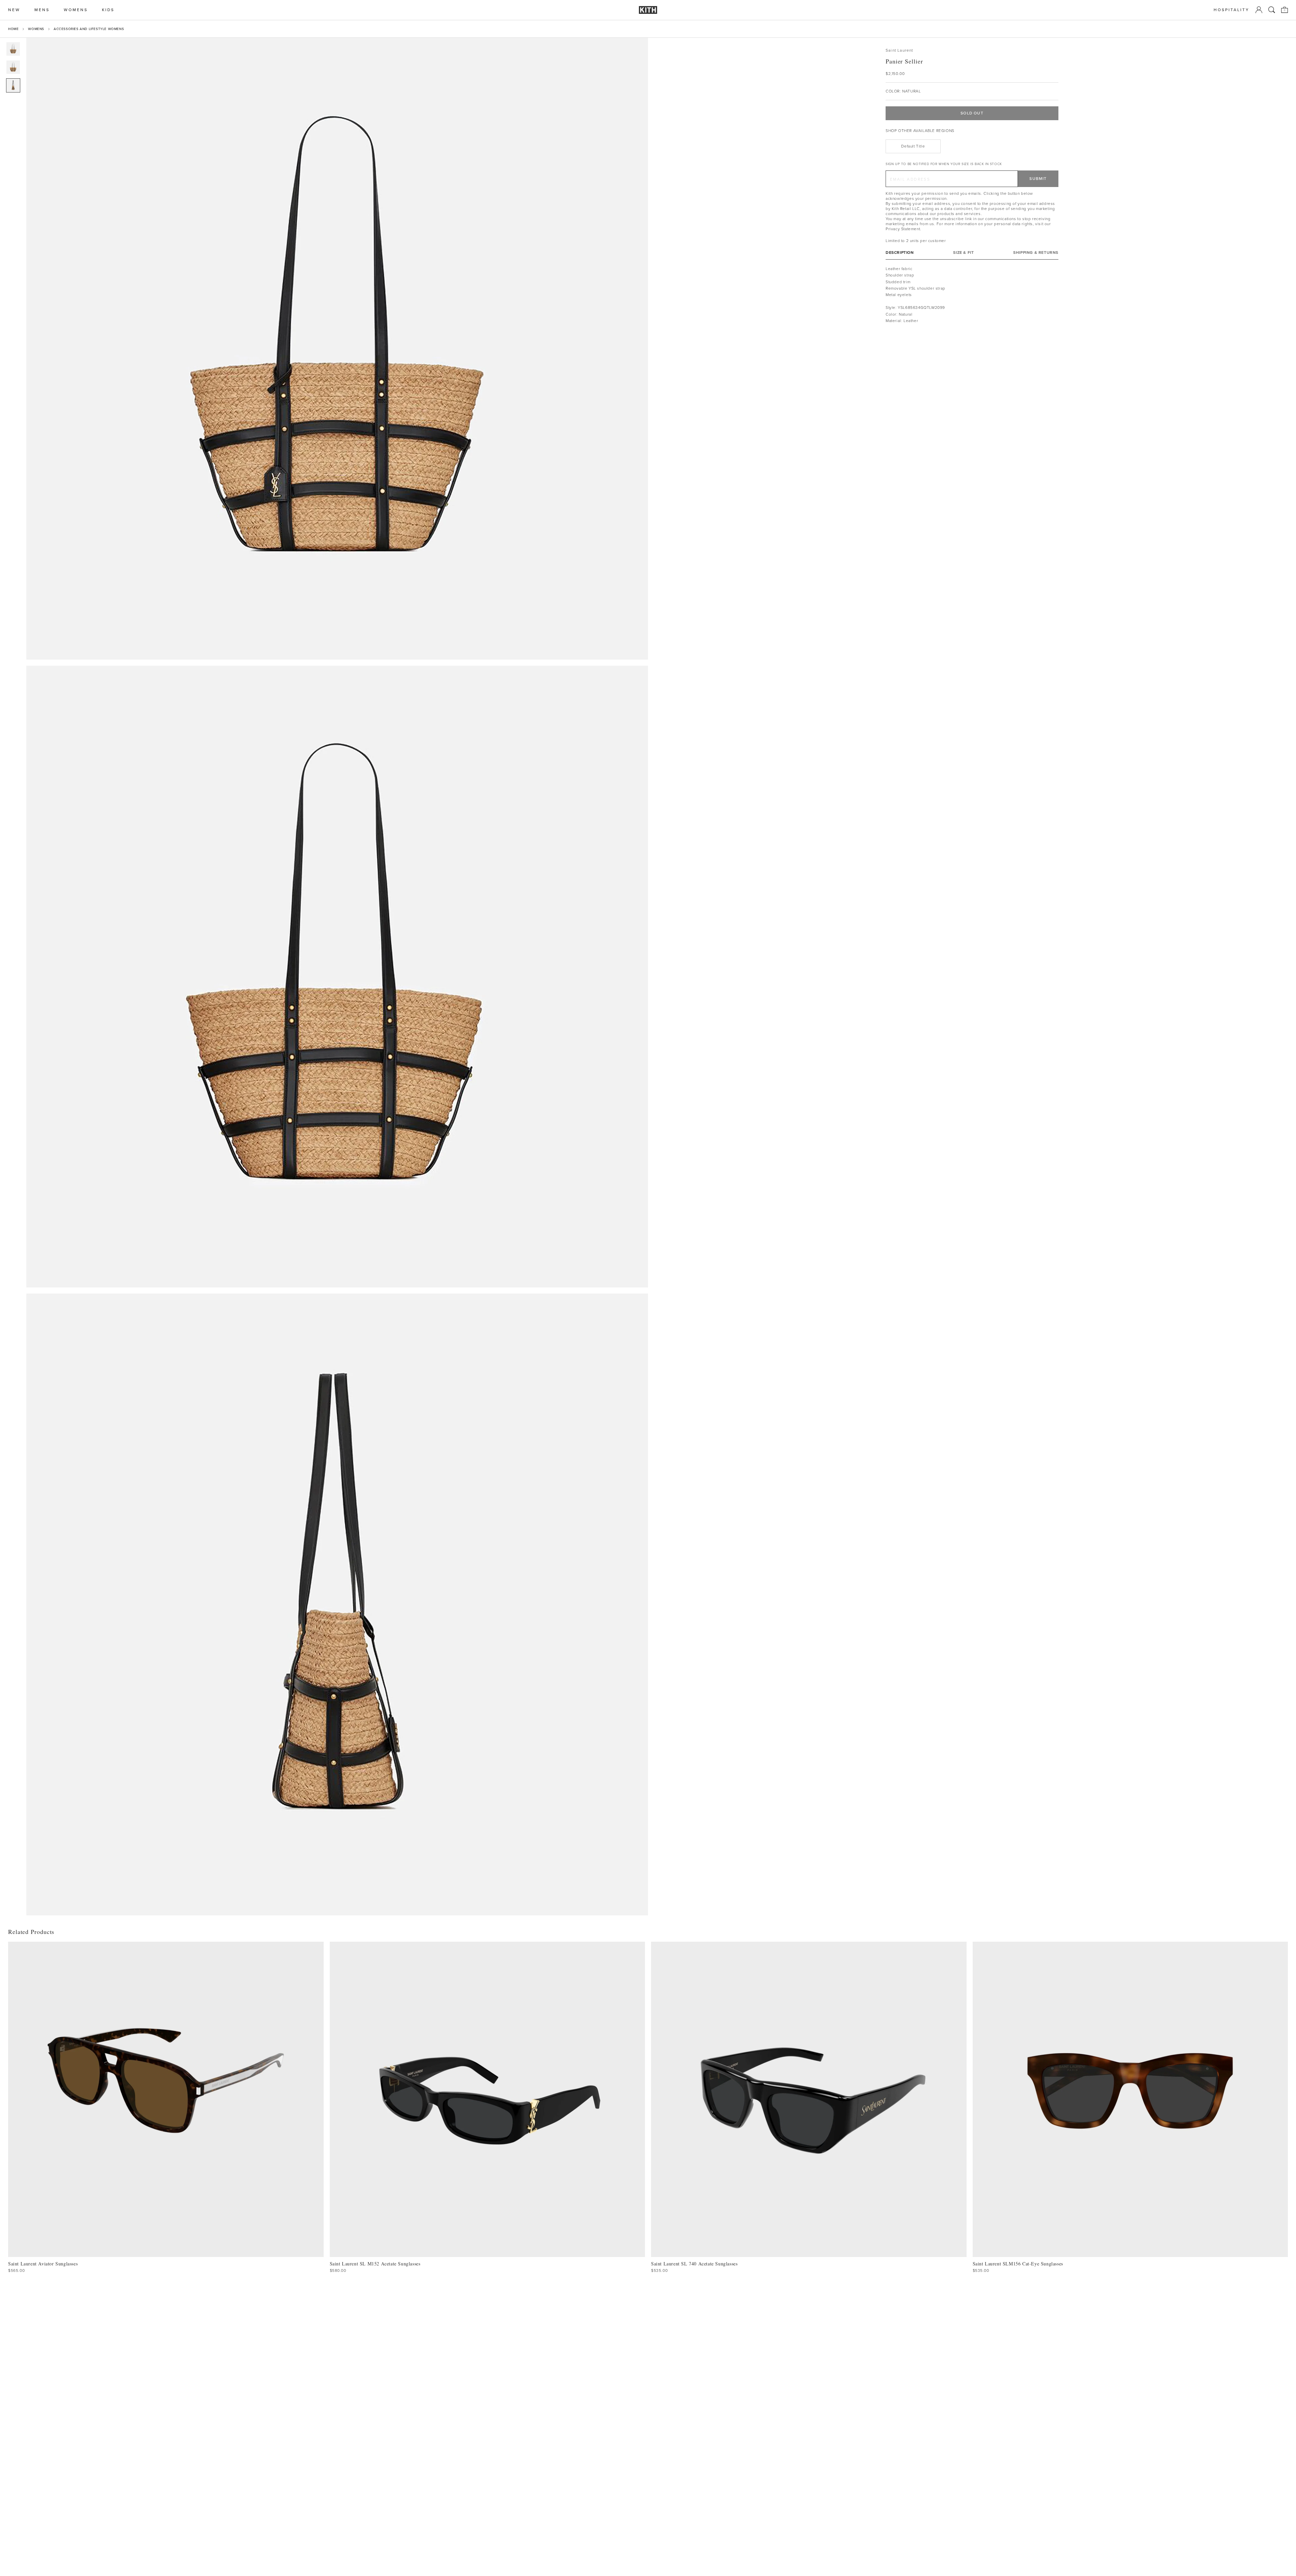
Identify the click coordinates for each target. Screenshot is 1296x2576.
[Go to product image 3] (13, 85)
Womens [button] (76, 10)
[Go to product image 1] (13, 49)
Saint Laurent (899, 50)
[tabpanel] (972, 295)
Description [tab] (900, 253)
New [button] (14, 10)
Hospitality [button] (1232, 10)
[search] (1272, 10)
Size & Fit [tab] (963, 253)
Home (13, 29)
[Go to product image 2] (13, 67)
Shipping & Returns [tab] (1036, 253)
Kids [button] (108, 10)
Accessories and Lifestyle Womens (89, 29)
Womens (36, 29)
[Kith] (648, 10)
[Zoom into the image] (337, 349)
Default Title (913, 146)
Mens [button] (42, 10)
